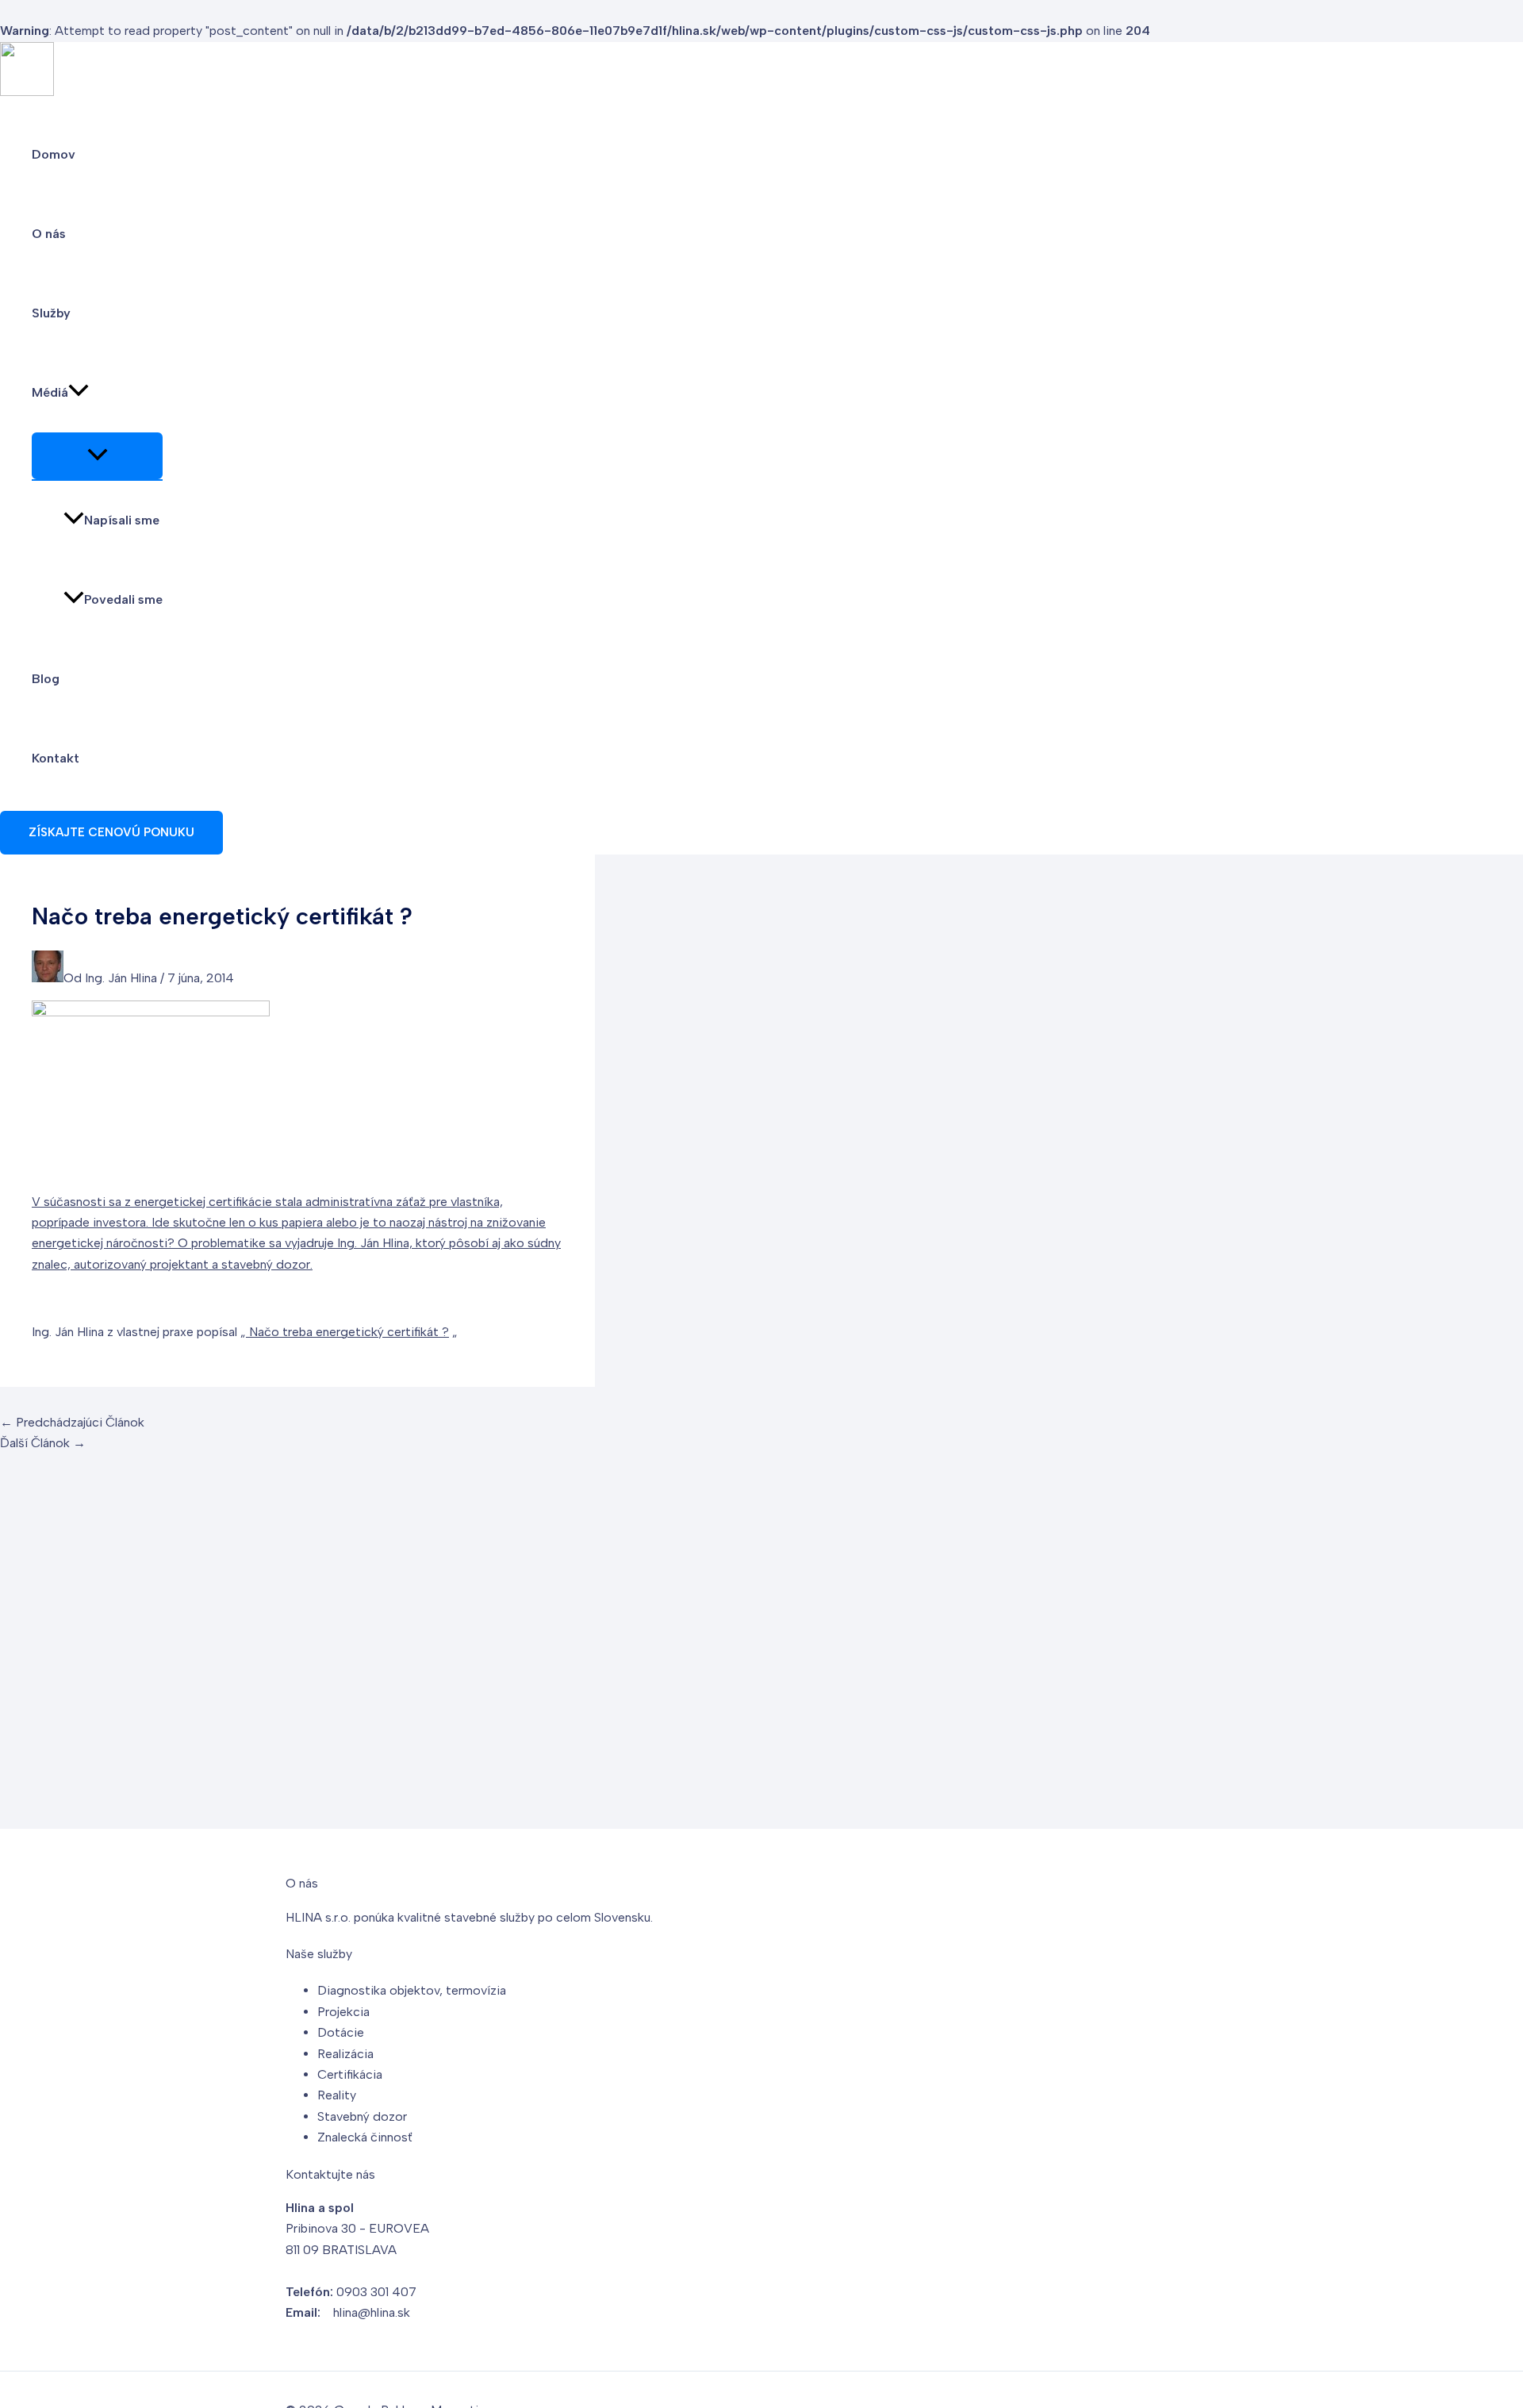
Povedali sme (123, 599)
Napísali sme (122, 520)
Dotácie (341, 2032)
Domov (54, 154)
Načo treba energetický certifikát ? (347, 1332)
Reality (337, 2095)
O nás (49, 234)
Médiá (50, 392)
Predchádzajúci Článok (72, 1422)
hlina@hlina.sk (372, 2312)
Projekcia (343, 2012)
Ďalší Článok (43, 1443)
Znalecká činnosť (365, 2137)
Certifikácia (350, 2074)
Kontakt (56, 758)
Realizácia (345, 2054)
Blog (46, 679)
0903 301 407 (376, 2292)
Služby (51, 313)
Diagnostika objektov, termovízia (412, 1990)
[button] (79, 393)
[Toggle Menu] (97, 456)
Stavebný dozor (362, 2116)
